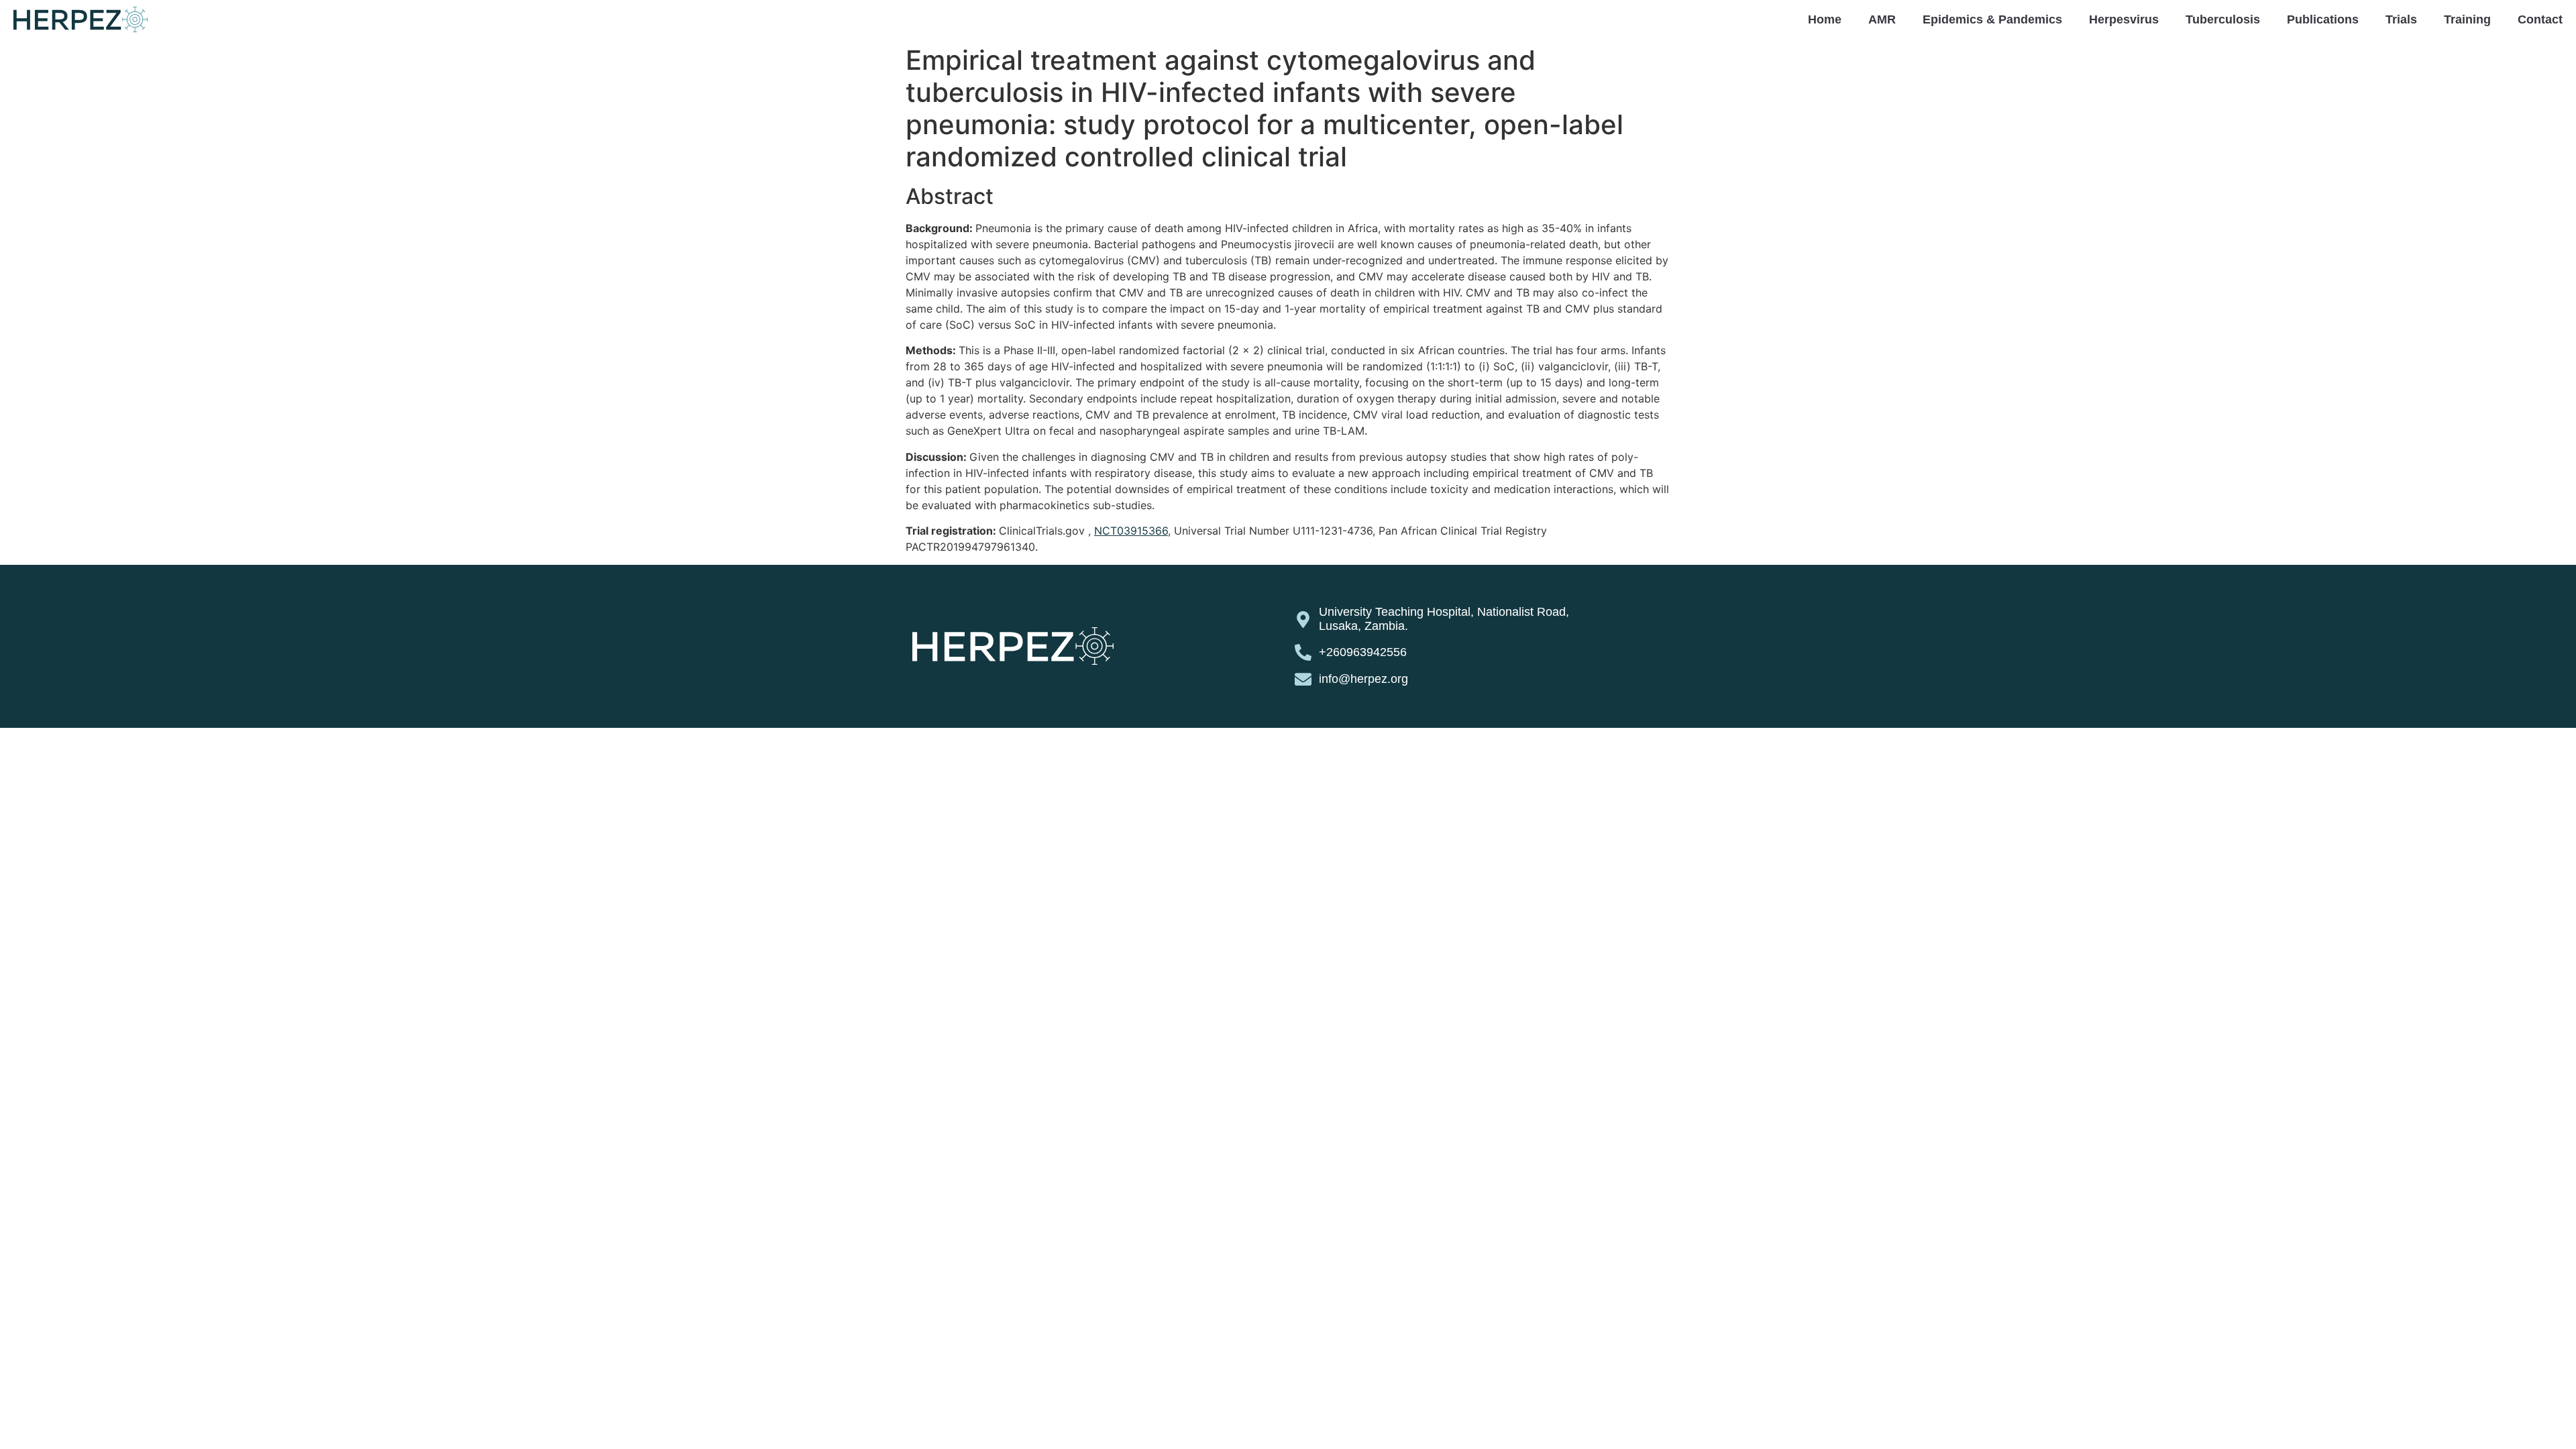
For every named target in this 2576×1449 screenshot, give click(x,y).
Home (1825, 19)
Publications (2323, 19)
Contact (2540, 19)
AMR (1882, 19)
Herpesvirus (2124, 19)
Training (2467, 19)
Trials (2401, 19)
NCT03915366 (1131, 531)
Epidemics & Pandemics (1992, 19)
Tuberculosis (2223, 19)
